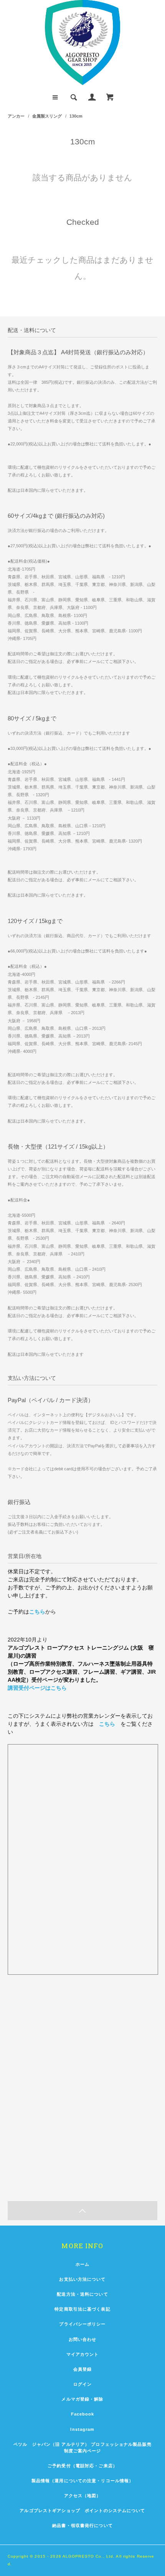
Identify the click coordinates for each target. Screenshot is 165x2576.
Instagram (82, 2429)
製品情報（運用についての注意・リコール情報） (83, 2481)
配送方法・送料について (82, 2294)
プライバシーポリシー (82, 2324)
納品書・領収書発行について (82, 2525)
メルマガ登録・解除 (82, 2399)
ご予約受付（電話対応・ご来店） (82, 2466)
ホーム (82, 2264)
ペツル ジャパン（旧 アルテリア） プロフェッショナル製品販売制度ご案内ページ (82, 2448)
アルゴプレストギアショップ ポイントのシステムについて (82, 2511)
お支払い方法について (82, 2279)
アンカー (16, 116)
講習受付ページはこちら (37, 1688)
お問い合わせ (83, 2339)
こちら (37, 1612)
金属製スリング (47, 116)
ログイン (82, 2384)
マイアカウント (83, 2354)
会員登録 (82, 2369)
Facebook (83, 2414)
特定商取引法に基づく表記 (82, 2309)
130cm (76, 116)
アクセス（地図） (83, 2496)
